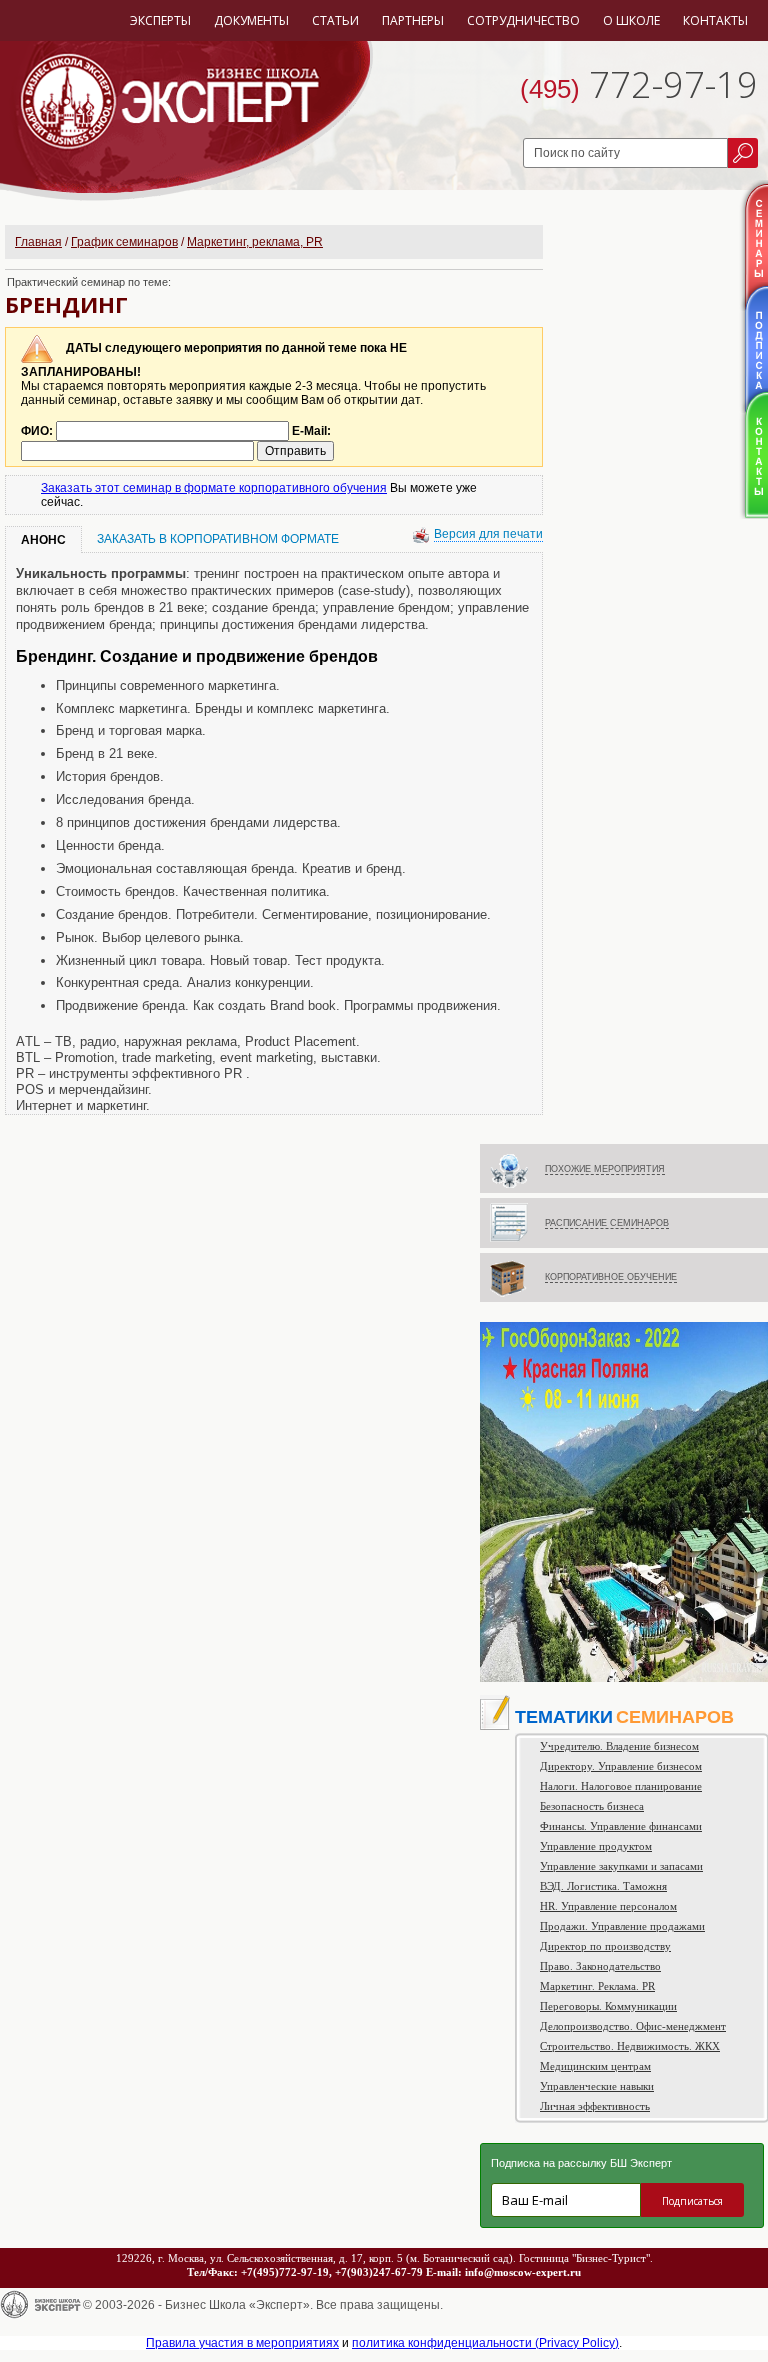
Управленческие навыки (597, 2086)
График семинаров (124, 242)
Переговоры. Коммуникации (608, 2006)
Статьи (335, 20)
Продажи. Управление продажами (622, 1926)
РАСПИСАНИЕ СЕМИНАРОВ (607, 1223)
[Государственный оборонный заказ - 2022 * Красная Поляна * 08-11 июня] (624, 1678)
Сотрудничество (523, 20)
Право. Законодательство (600, 1966)
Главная (38, 242)
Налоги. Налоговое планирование (621, 1786)
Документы (251, 20)
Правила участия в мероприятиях (242, 2343)
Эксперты (160, 20)
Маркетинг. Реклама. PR (597, 1986)
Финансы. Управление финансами (621, 1826)
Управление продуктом (596, 1846)
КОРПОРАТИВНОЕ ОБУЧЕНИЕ (611, 1277)
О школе (631, 20)
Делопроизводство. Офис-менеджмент (633, 2026)
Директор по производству (605, 1946)
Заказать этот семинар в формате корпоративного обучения (214, 488)
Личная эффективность (595, 2106)
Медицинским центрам (595, 2066)
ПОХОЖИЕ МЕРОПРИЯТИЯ (605, 1169)
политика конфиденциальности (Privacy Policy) (485, 2343)
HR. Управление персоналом (608, 1906)
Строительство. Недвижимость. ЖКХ (630, 2046)
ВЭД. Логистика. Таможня (603, 1886)
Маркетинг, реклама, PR (255, 242)
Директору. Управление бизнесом (621, 1766)
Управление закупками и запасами (621, 1866)
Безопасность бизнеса (592, 1806)
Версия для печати (488, 534)
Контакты (715, 20)
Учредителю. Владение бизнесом (619, 1746)
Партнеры (413, 20)
